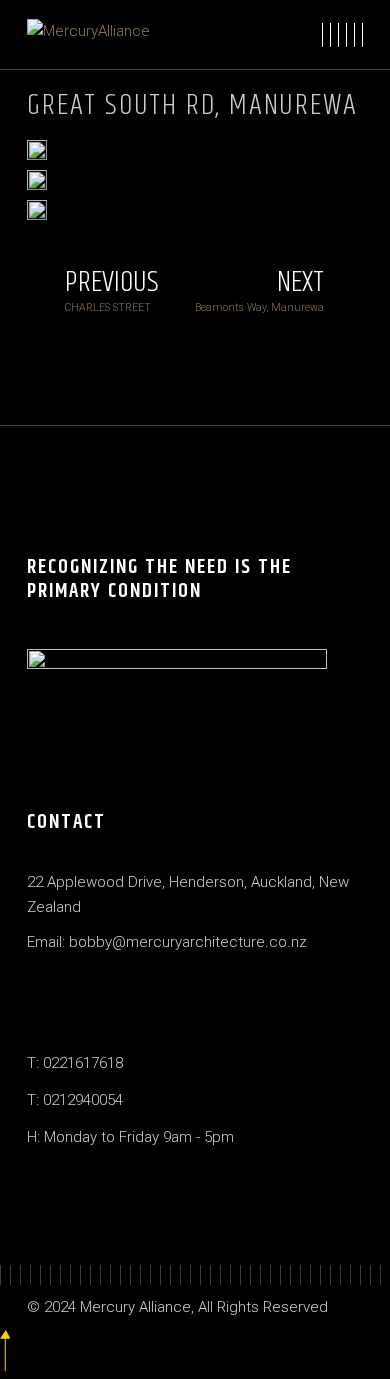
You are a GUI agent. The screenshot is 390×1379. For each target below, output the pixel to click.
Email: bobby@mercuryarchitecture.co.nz (167, 942)
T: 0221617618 (75, 1063)
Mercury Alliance (135, 1307)
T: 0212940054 (75, 1100)
